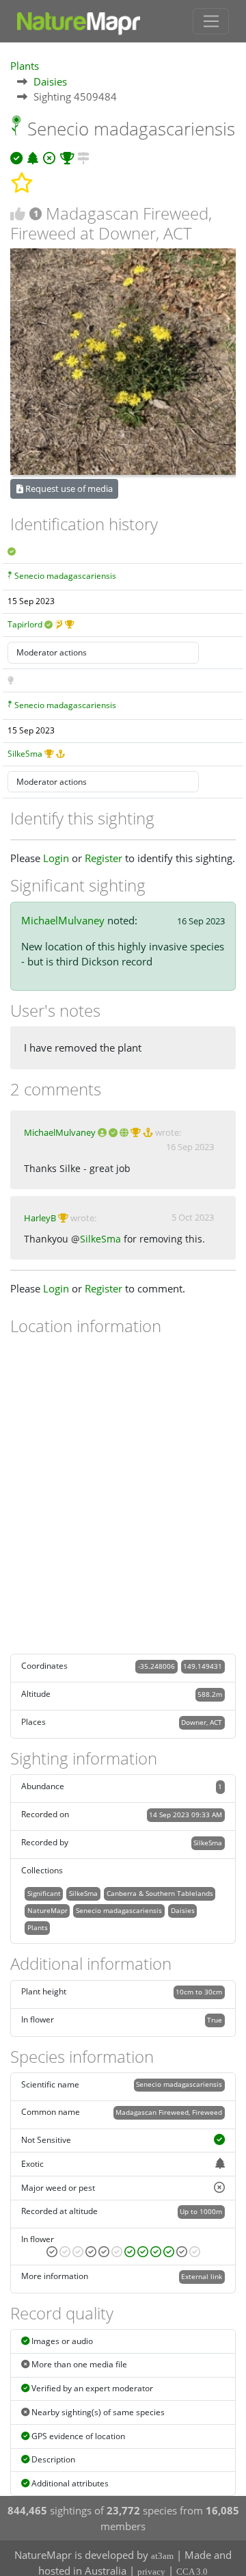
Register (104, 858)
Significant (44, 1893)
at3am (162, 2556)
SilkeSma (25, 754)
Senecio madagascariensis (65, 576)
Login (56, 858)
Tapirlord (25, 624)
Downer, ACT (202, 1722)
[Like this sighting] (18, 214)
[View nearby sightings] (83, 156)
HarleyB (40, 1218)
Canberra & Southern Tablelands (160, 1893)
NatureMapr (47, 1910)
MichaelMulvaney (63, 920)
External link (202, 2276)
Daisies (50, 81)
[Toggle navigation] (211, 21)
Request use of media (68, 489)
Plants (25, 66)
